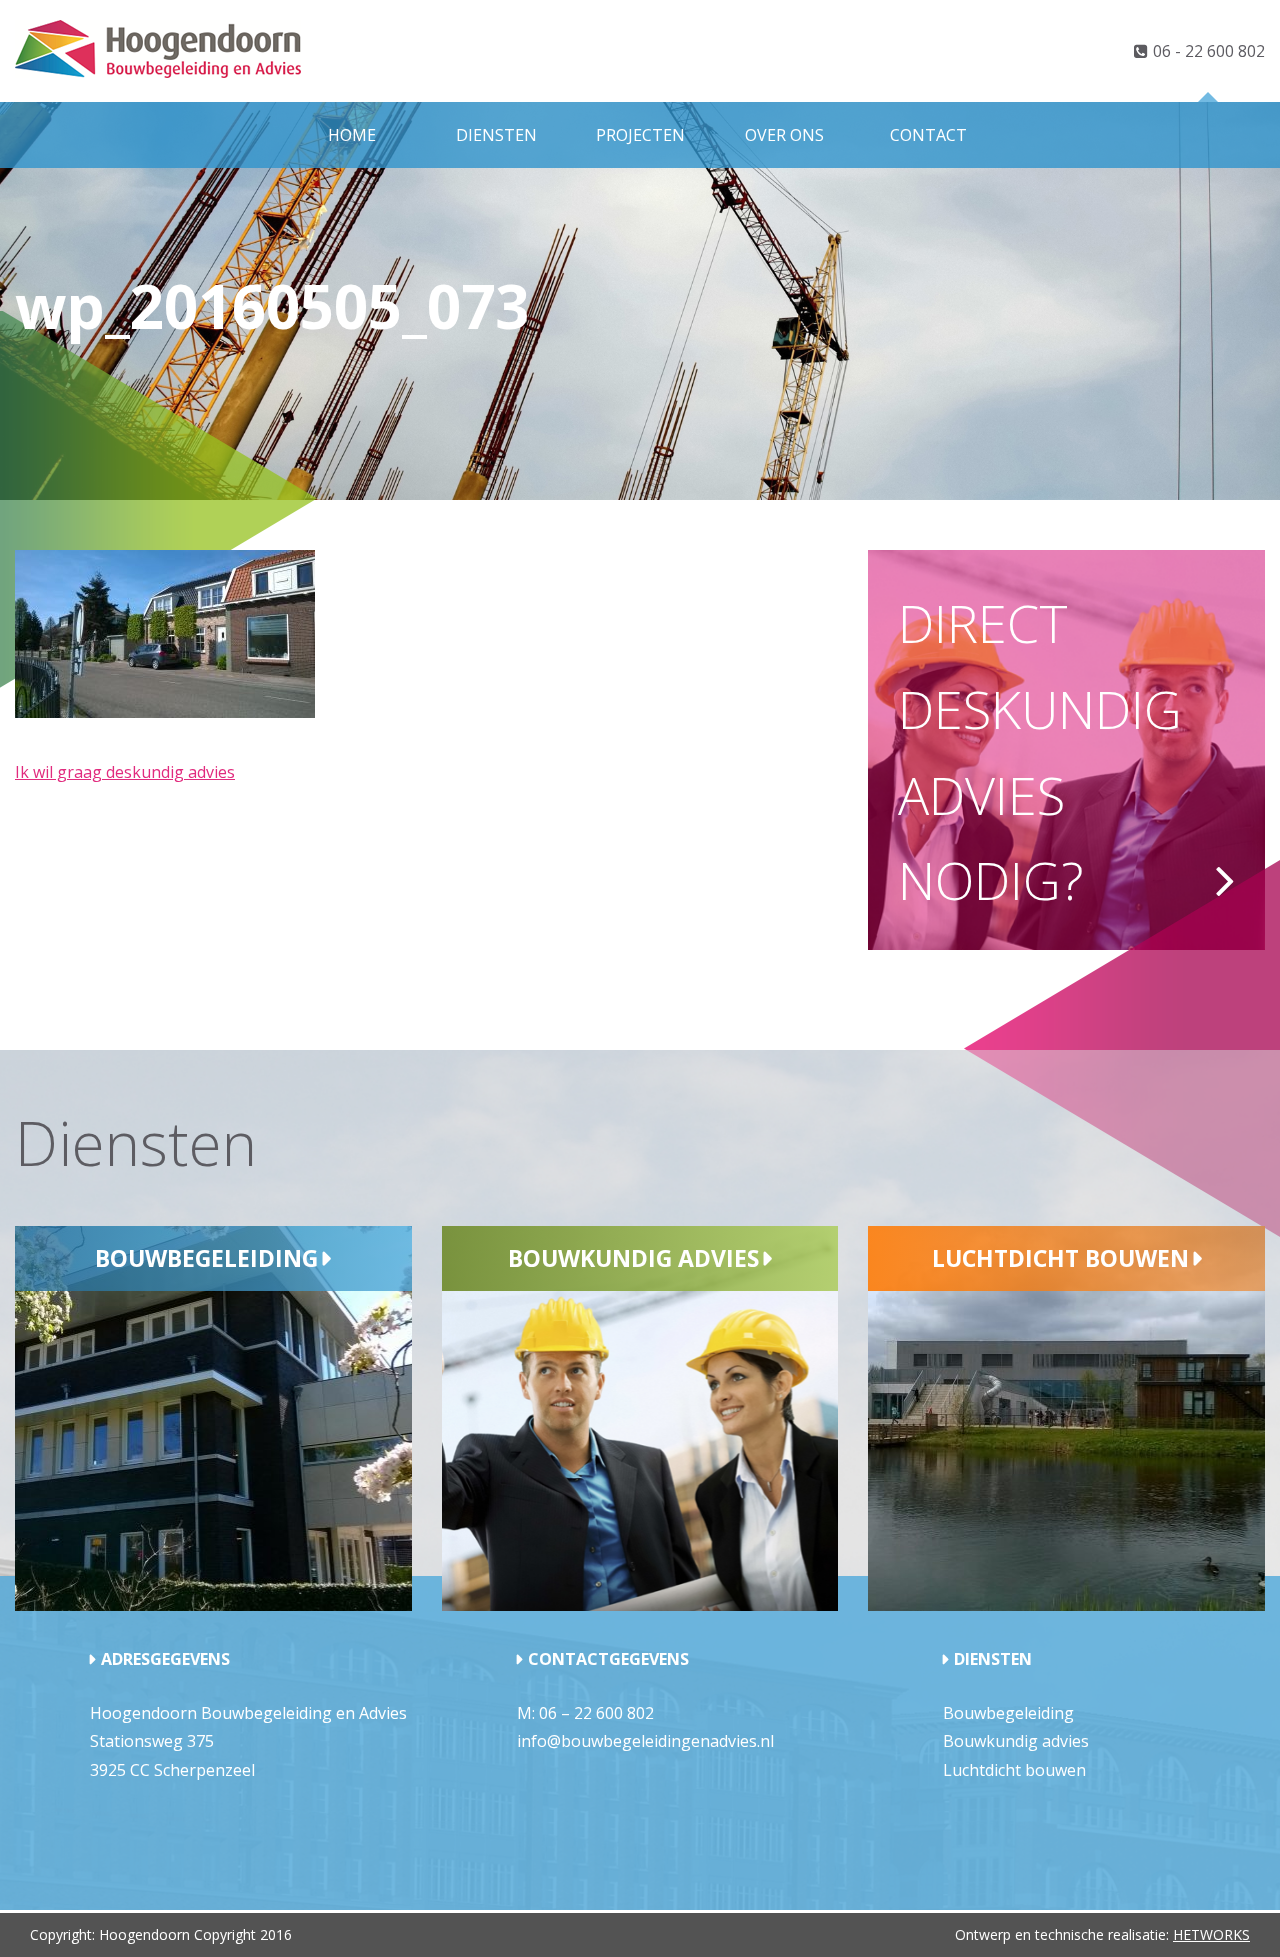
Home (352, 135)
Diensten (496, 135)
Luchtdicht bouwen (1060, 1258)
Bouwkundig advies (633, 1258)
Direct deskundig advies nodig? (1040, 751)
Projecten (640, 135)
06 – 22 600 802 (596, 1713)
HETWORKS (1211, 1934)
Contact (928, 135)
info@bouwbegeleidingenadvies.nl (645, 1741)
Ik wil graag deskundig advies (125, 772)
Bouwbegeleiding (206, 1258)
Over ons (784, 135)
